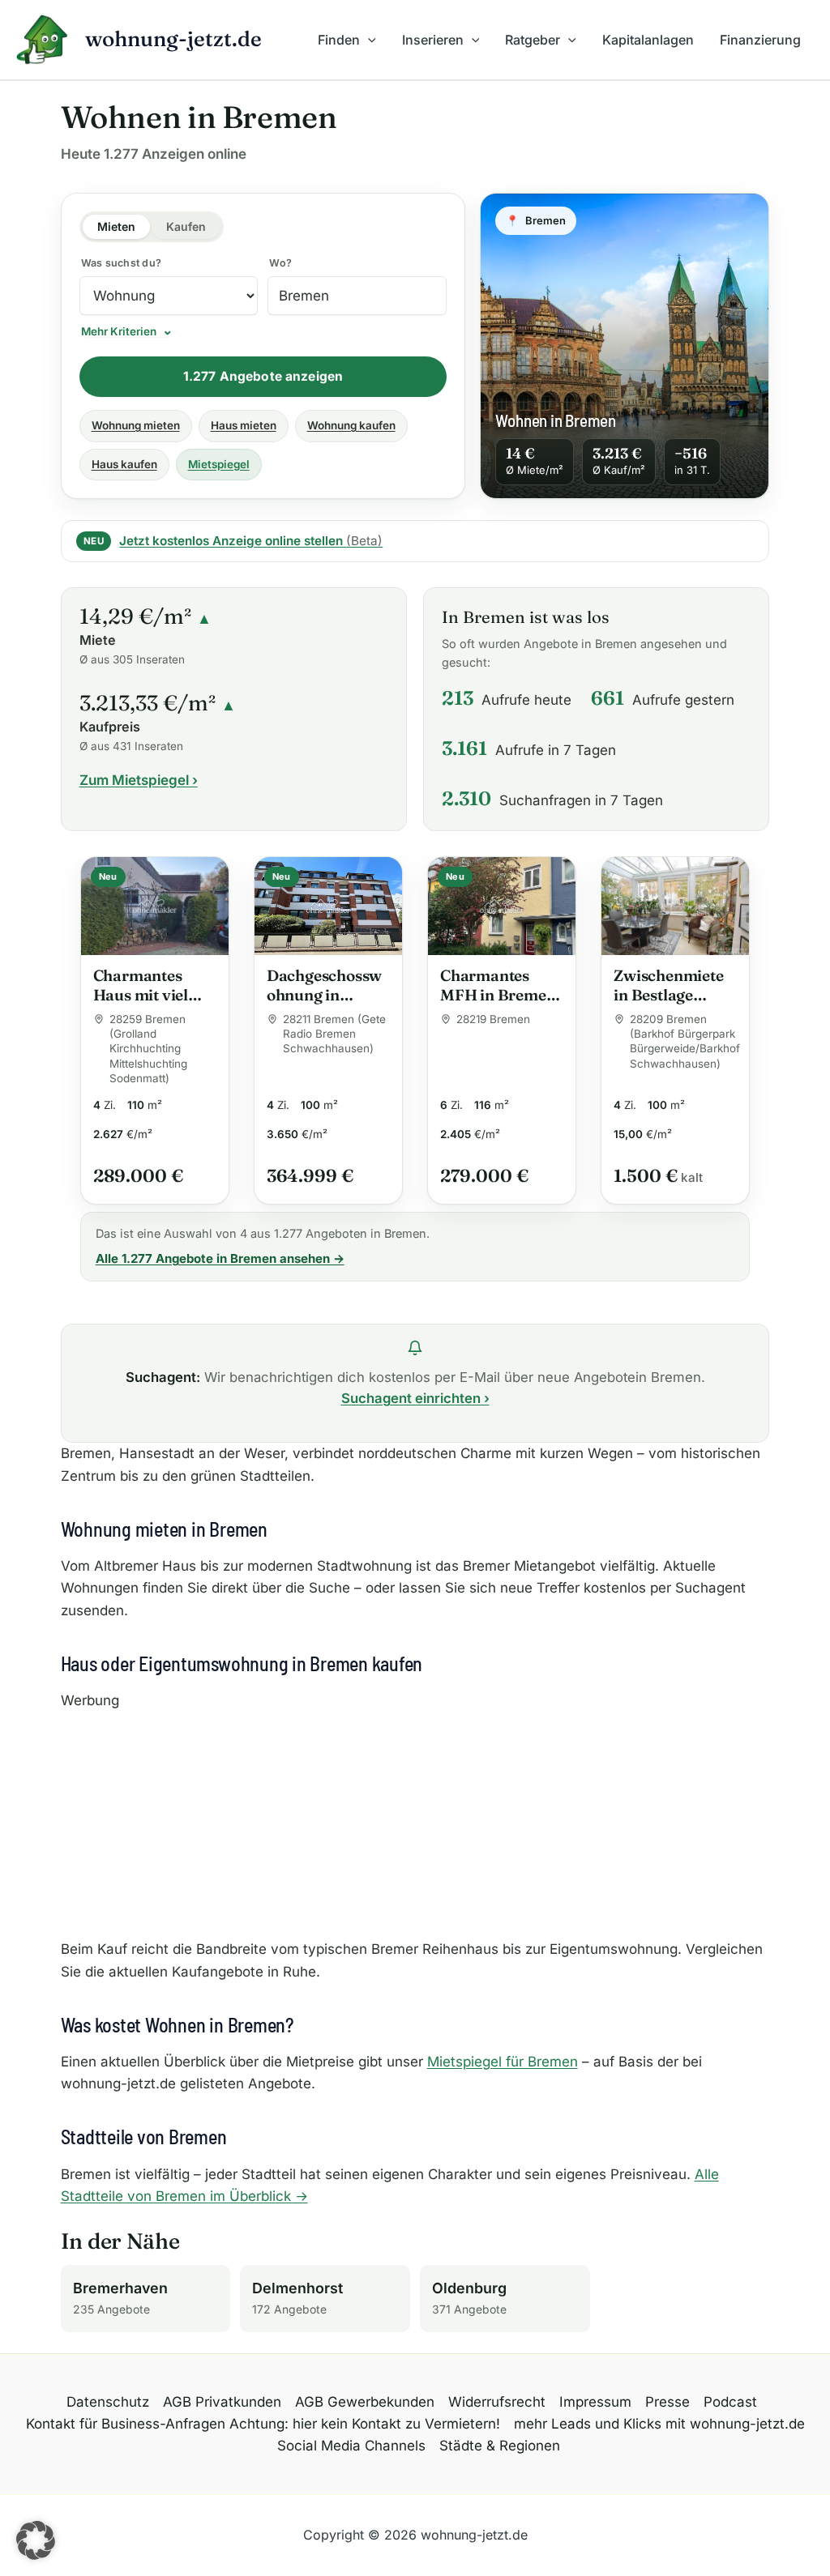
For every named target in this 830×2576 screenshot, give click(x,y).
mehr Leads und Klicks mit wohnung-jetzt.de (659, 2424)
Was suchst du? (122, 263)
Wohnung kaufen (351, 425)
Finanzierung (760, 40)
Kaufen (186, 226)
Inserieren (433, 40)
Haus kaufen (124, 464)
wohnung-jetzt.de (173, 39)
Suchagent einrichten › (415, 1398)
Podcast (730, 2402)
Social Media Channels (351, 2446)
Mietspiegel (219, 464)
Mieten (116, 226)
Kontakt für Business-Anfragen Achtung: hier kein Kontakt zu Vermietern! (263, 2424)
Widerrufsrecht (497, 2402)
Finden (339, 40)
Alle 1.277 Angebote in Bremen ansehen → (220, 1258)
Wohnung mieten (136, 425)
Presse (667, 2402)
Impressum (595, 2402)
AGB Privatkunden (222, 2402)
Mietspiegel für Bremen (503, 2062)
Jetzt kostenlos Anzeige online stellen (251, 541)
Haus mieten (244, 425)
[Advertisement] (415, 1825)
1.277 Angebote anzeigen (263, 376)
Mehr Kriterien (119, 332)
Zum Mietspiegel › (139, 780)
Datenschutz (108, 2402)
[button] (368, 40)
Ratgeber (533, 40)
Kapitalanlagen (648, 40)
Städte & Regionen (500, 2446)
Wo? (280, 263)
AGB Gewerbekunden (365, 2402)
